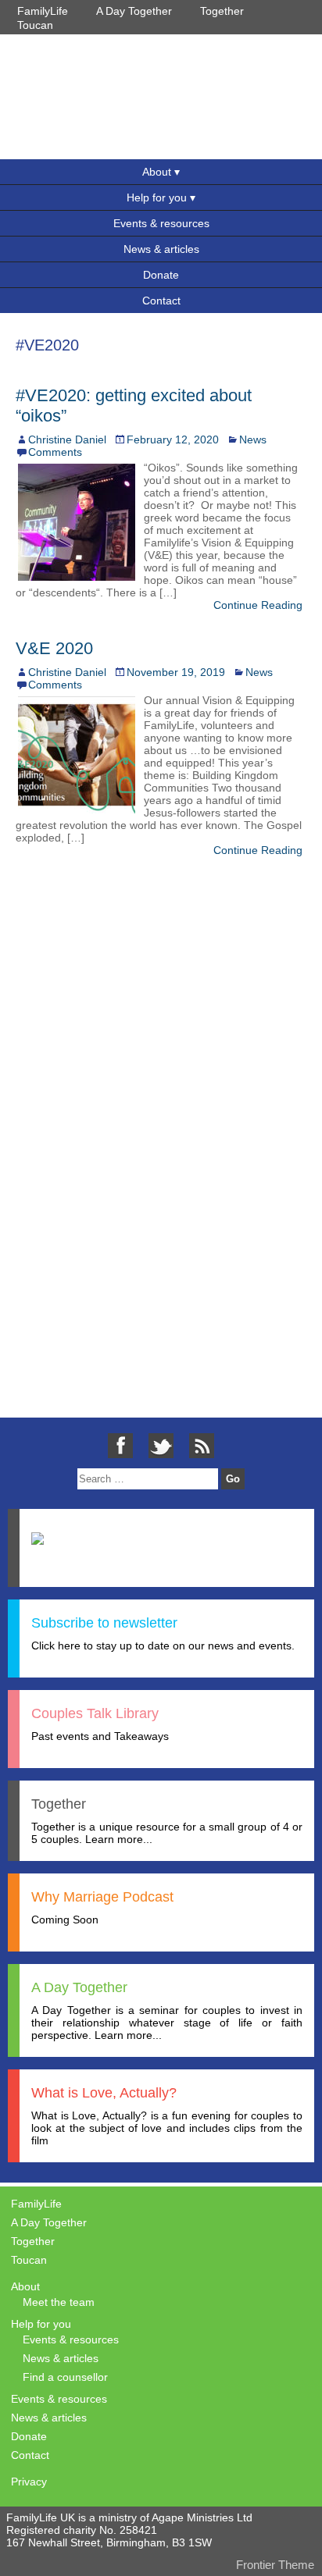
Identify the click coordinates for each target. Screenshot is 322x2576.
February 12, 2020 (173, 439)
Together (222, 11)
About (157, 172)
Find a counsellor (65, 2377)
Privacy (29, 2482)
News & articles (161, 249)
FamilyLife (43, 11)
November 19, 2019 (176, 672)
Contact (161, 301)
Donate (161, 275)
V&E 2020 (54, 648)
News (253, 439)
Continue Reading (258, 605)
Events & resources (161, 223)
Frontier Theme (275, 2565)
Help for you (157, 197)
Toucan (35, 25)
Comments (55, 452)
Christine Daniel (67, 439)
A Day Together (134, 11)
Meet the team (59, 2302)
